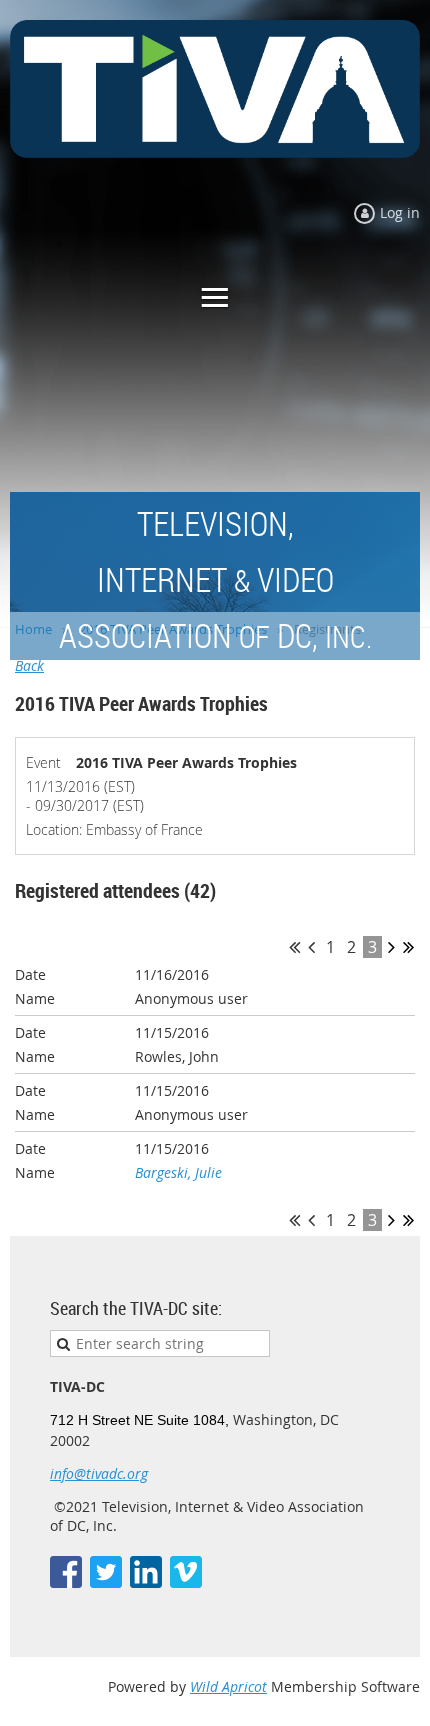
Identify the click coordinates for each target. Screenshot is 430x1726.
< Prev (311, 947)
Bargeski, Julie (178, 1172)
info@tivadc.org (99, 1473)
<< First (294, 947)
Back (29, 665)
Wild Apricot (228, 1686)
